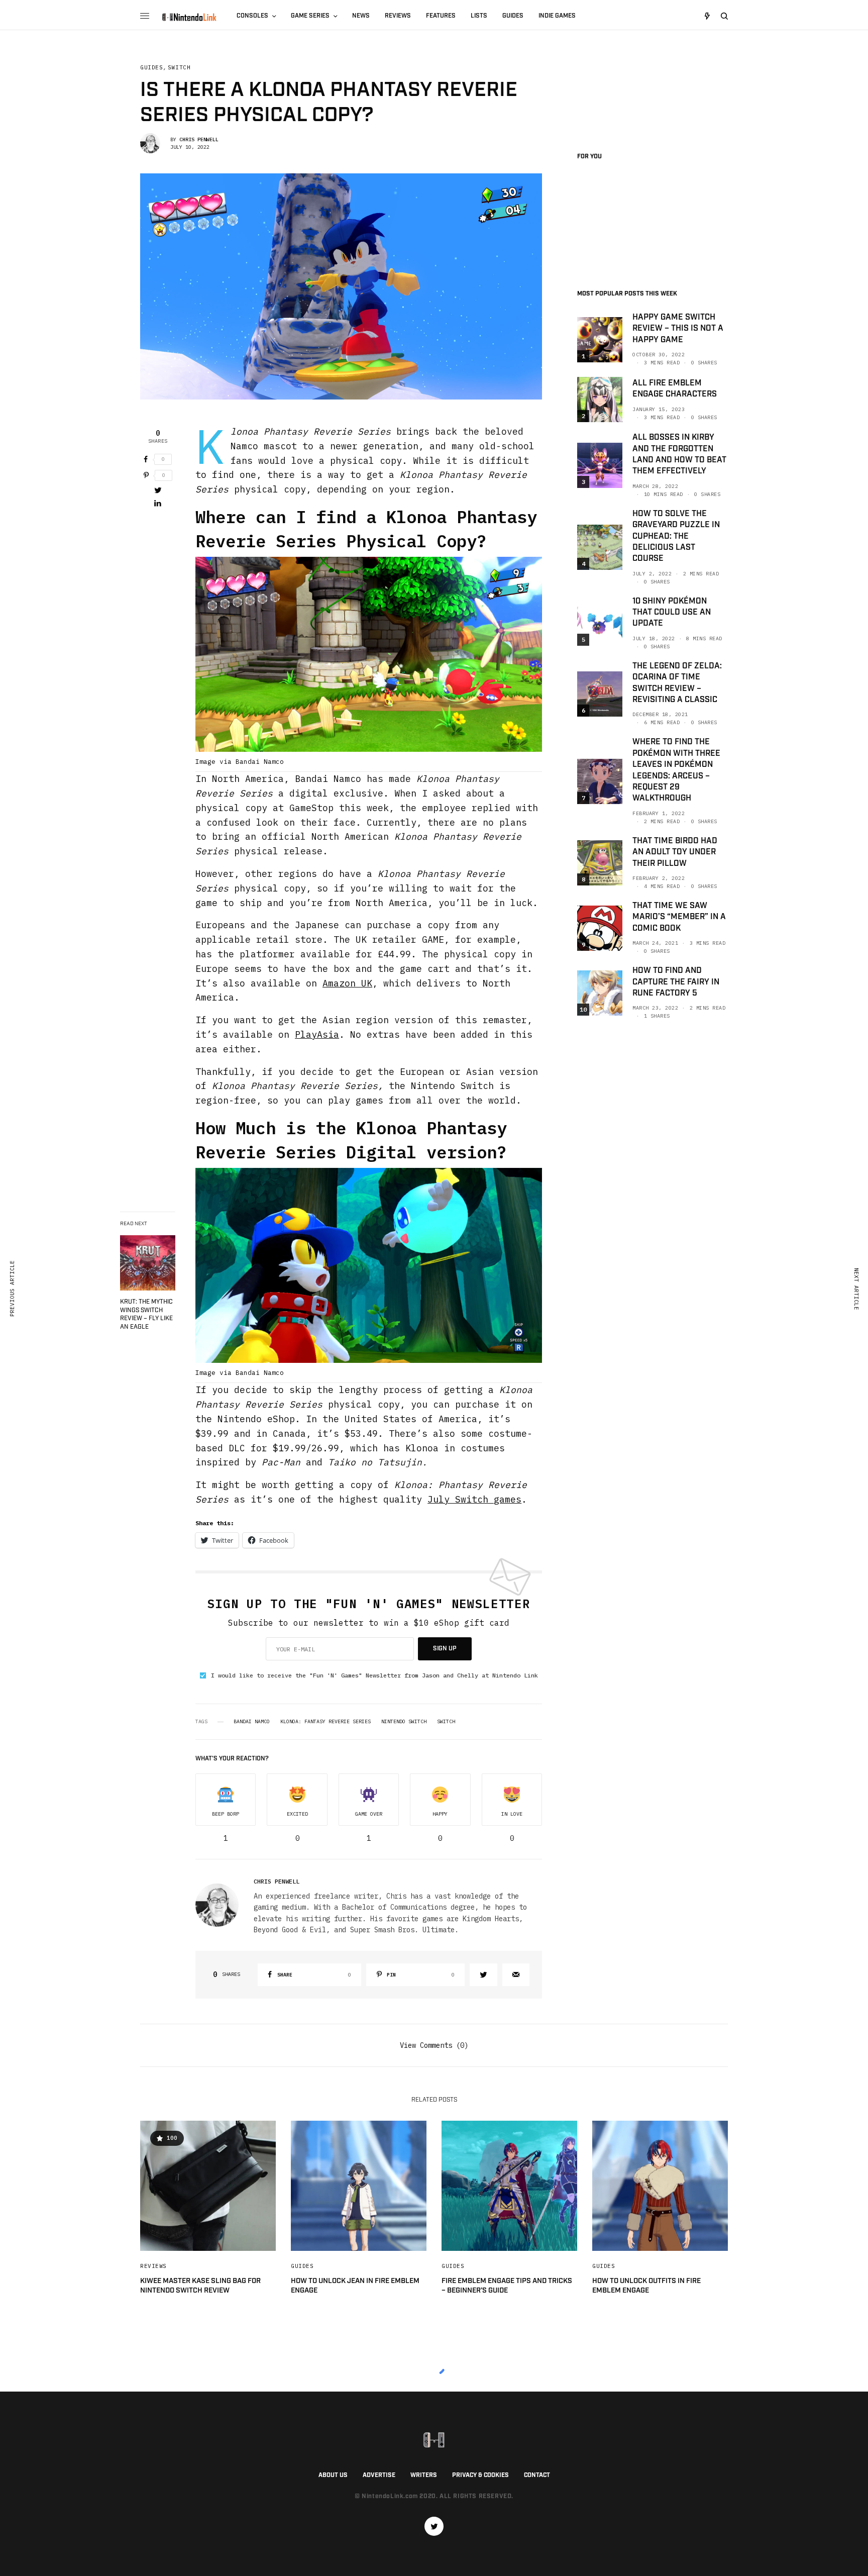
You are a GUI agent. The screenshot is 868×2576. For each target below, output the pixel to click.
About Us (333, 2475)
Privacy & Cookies (480, 2475)
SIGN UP (445, 1649)
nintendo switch (404, 1722)
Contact (537, 2475)
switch (446, 1722)
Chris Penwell (199, 139)
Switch (179, 68)
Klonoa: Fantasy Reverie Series (325, 1722)
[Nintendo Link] (189, 17)
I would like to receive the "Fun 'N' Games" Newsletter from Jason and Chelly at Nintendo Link (374, 1675)
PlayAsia (317, 1034)
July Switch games (474, 1499)
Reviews (153, 2266)
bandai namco (252, 1722)
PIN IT (374, 664)
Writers (424, 2475)
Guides (151, 68)
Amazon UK (347, 983)
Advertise (379, 2475)
